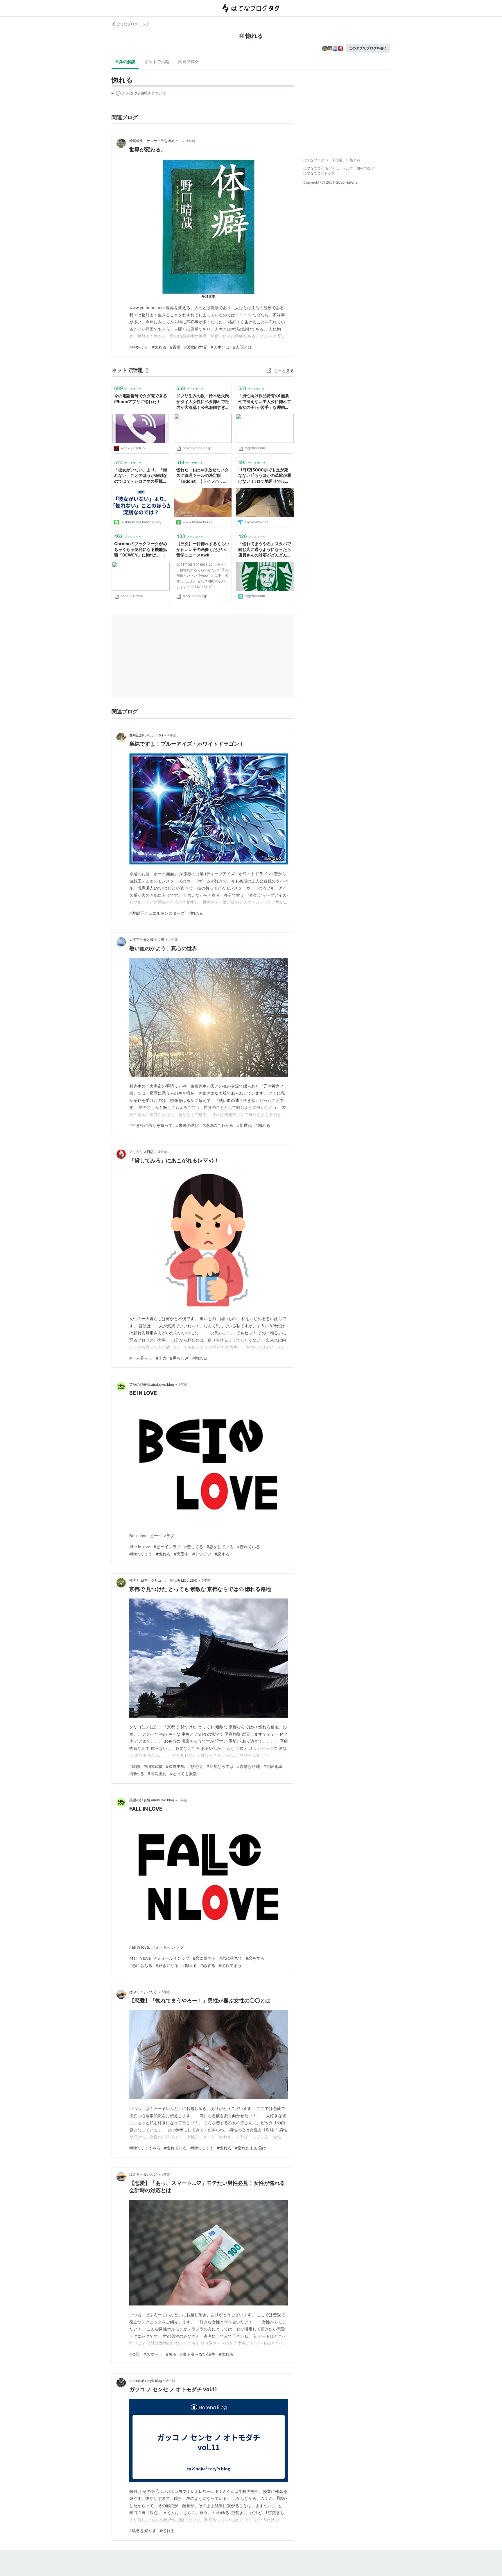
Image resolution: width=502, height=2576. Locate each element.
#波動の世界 (196, 347)
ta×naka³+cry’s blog (146, 2381)
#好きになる (167, 1965)
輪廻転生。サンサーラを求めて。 (155, 141)
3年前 (191, 141)
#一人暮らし (141, 1358)
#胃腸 (175, 347)
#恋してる (194, 1547)
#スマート (153, 2354)
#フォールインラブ (172, 1958)
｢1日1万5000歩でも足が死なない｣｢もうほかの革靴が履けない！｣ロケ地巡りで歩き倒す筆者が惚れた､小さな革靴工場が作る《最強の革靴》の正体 (265, 476)
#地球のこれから (218, 1125)
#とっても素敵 (183, 1774)
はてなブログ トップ (133, 24)
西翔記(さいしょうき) (146, 735)
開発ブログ (365, 168)
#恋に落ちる (204, 1958)
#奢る (171, 2354)
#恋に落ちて (231, 1958)
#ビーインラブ (167, 1547)
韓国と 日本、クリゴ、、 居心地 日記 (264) (163, 1580)
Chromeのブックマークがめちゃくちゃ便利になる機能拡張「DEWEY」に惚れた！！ (141, 549)
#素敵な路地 (249, 1766)
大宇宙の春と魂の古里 (147, 940)
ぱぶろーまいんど (143, 1992)
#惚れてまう (141, 1554)
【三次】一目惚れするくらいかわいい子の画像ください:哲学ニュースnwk (203, 549)
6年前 (183, 1800)
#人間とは (242, 347)
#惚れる (159, 347)
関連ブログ (189, 61)
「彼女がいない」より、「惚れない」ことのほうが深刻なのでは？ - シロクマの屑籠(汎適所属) (141, 476)
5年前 (183, 1384)
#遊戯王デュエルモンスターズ (157, 913)
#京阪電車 (273, 1766)
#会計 (135, 2354)
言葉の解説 (125, 61)
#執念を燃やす (143, 2531)
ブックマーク (128, 388)
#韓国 (135, 1766)
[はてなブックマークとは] (147, 370)
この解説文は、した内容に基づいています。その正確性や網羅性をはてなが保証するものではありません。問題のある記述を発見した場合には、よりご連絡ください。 (139, 94)
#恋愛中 (181, 1554)
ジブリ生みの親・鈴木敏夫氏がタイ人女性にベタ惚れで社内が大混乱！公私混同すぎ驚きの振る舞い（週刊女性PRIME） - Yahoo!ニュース (203, 402)
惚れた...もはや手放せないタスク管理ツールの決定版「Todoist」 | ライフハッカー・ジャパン (202, 476)
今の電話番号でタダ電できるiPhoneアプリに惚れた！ (141, 399)
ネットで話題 (157, 61)
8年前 (171, 2381)
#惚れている (249, 1547)
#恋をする (255, 1958)
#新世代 (244, 1125)
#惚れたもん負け (251, 2148)
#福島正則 (157, 1774)
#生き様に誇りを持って (151, 1125)
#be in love (140, 1547)
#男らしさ (179, 1358)
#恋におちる (141, 1965)
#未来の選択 (188, 1125)
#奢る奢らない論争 (198, 2354)
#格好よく (139, 347)
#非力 (161, 1358)
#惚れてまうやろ (145, 2148)
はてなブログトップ (319, 173)
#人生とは (220, 347)
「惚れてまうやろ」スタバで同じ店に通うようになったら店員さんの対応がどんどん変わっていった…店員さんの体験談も (265, 550)
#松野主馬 (175, 1766)
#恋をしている (220, 1547)
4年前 (172, 735)
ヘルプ (348, 168)
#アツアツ (202, 1554)
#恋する (222, 1554)
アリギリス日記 (141, 1152)
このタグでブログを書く (368, 48)
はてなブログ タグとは (321, 168)
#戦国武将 (153, 1766)
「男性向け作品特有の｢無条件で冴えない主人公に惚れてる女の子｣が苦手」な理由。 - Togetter (265, 402)
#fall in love (140, 1958)
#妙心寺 (196, 1766)
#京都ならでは (220, 1766)
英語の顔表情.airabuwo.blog (152, 1384)
